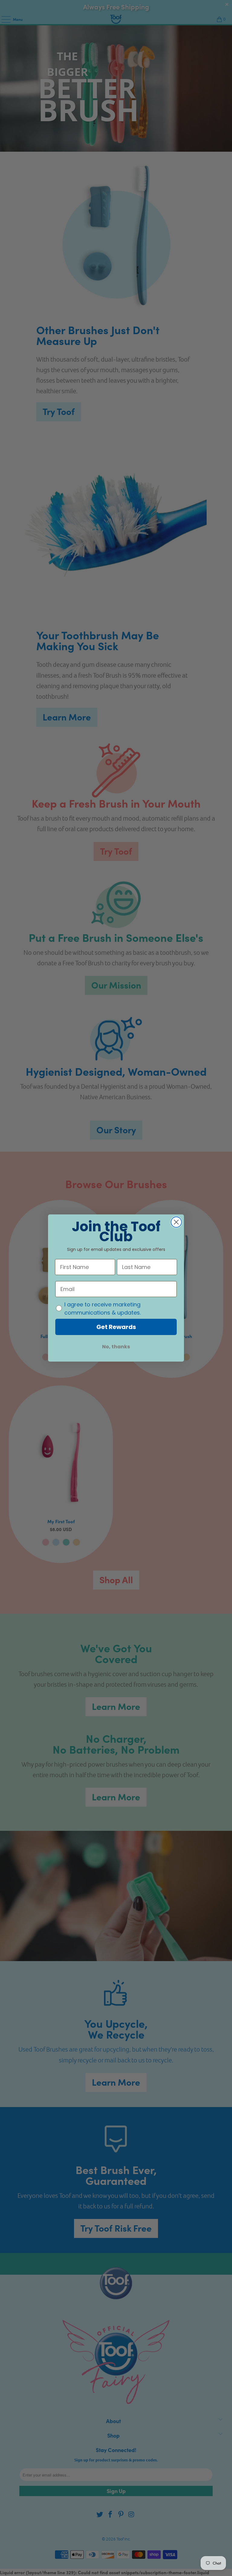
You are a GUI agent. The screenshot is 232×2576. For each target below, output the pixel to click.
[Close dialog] (176, 1222)
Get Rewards (116, 1327)
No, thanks (116, 1347)
